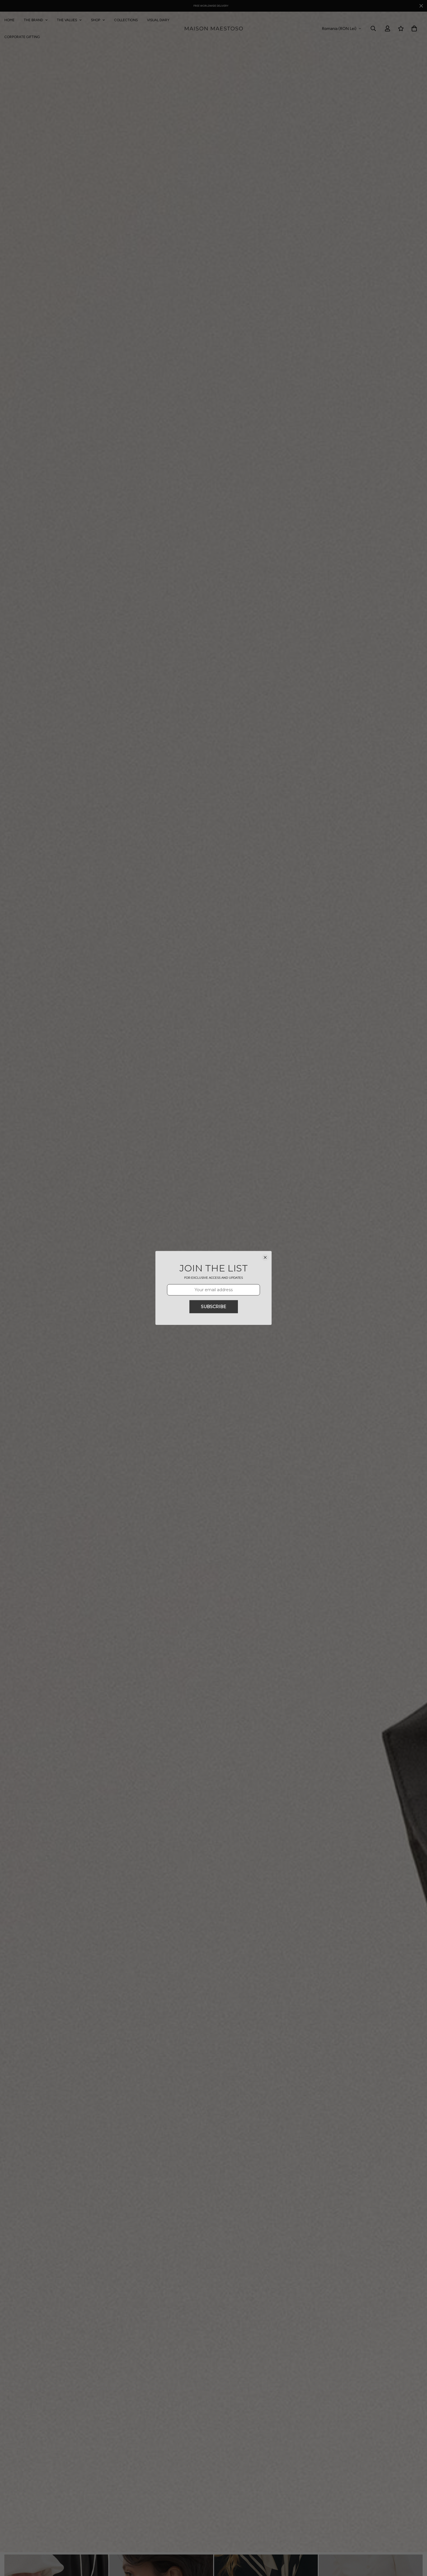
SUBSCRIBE (214, 1307)
